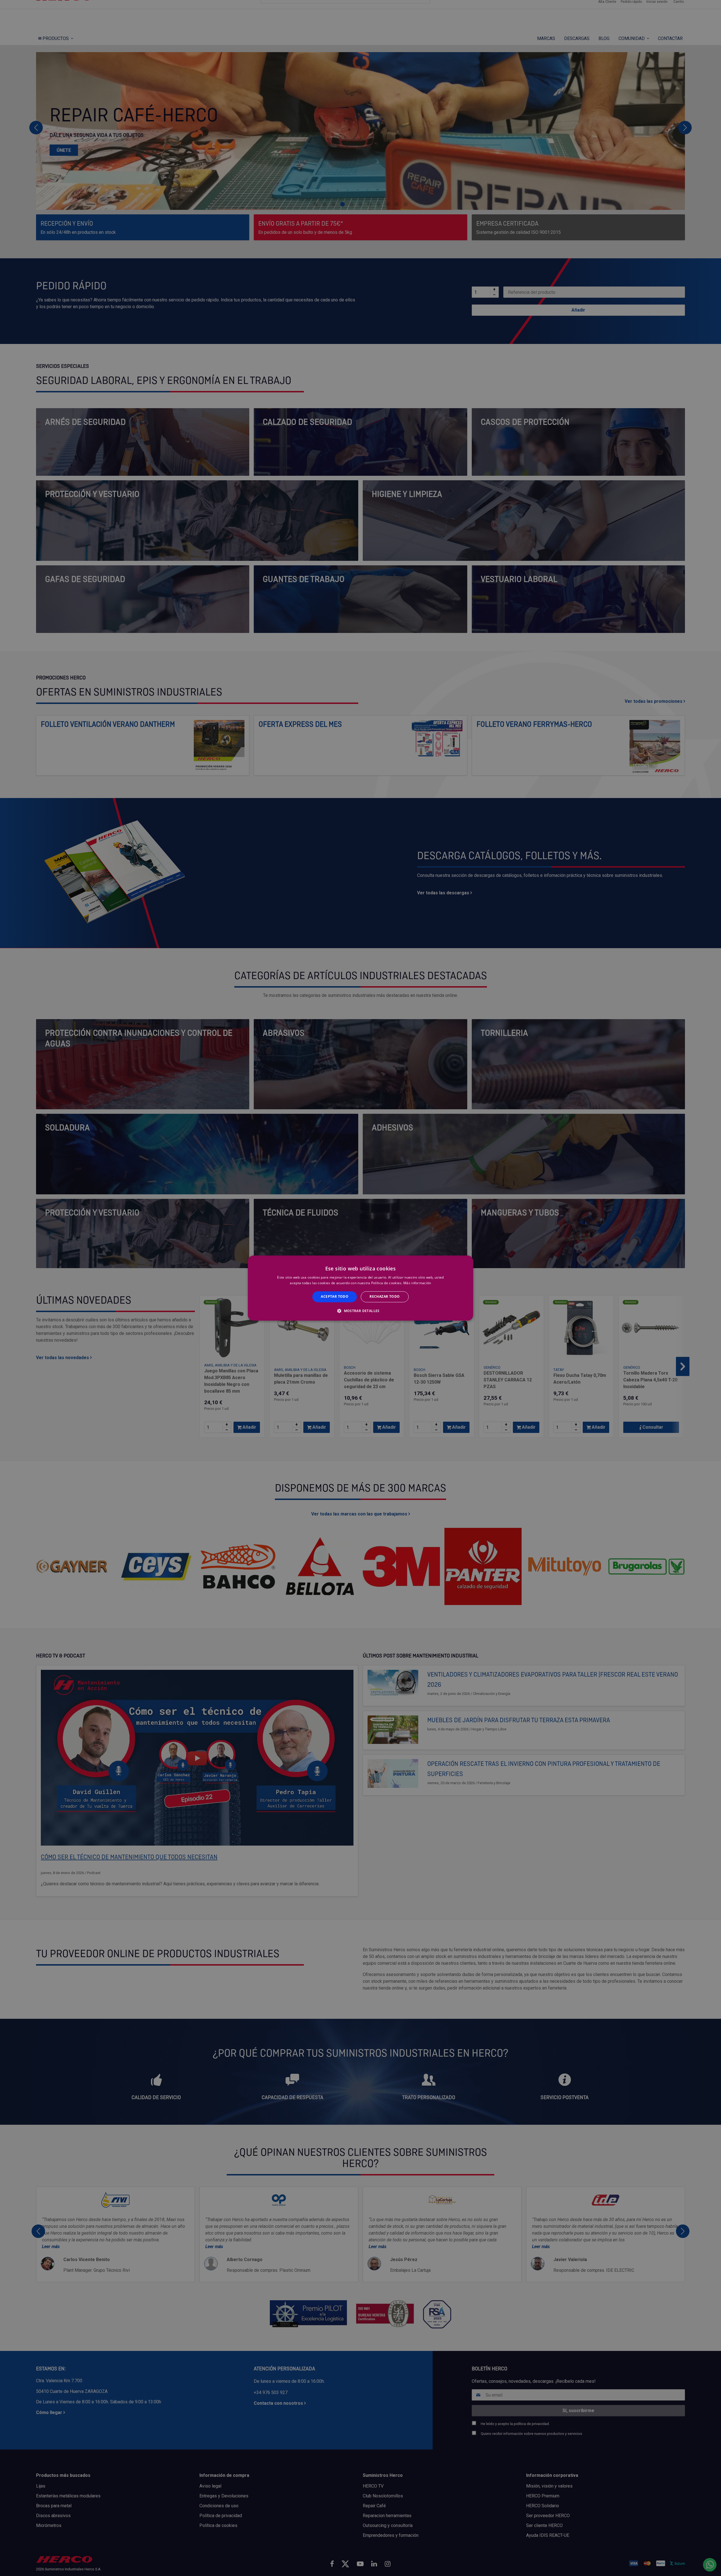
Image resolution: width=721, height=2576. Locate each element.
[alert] (360, 1288)
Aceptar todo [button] (335, 1297)
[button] (360, 1311)
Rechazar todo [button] (385, 1297)
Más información (417, 1283)
